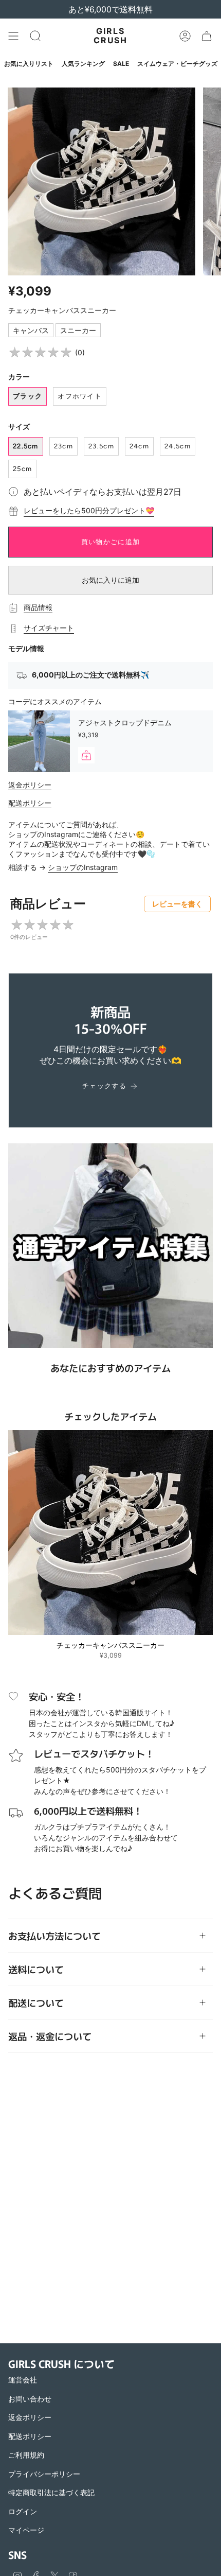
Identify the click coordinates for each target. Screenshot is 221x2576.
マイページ (26, 2530)
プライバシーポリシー (44, 2474)
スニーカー (78, 330)
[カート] (207, 36)
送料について (36, 1969)
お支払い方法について (54, 1936)
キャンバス (31, 330)
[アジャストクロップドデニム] (39, 741)
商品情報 (38, 607)
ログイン (23, 2511)
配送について (36, 2003)
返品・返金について (50, 2036)
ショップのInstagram (83, 867)
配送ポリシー (30, 803)
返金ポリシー (30, 785)
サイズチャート (49, 628)
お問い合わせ (30, 2399)
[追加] (86, 755)
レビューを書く (177, 904)
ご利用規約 (26, 2455)
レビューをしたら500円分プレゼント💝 (89, 510)
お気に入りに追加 (110, 580)
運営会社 (23, 2380)
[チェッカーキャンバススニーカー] (110, 1533)
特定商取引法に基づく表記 (51, 2492)
